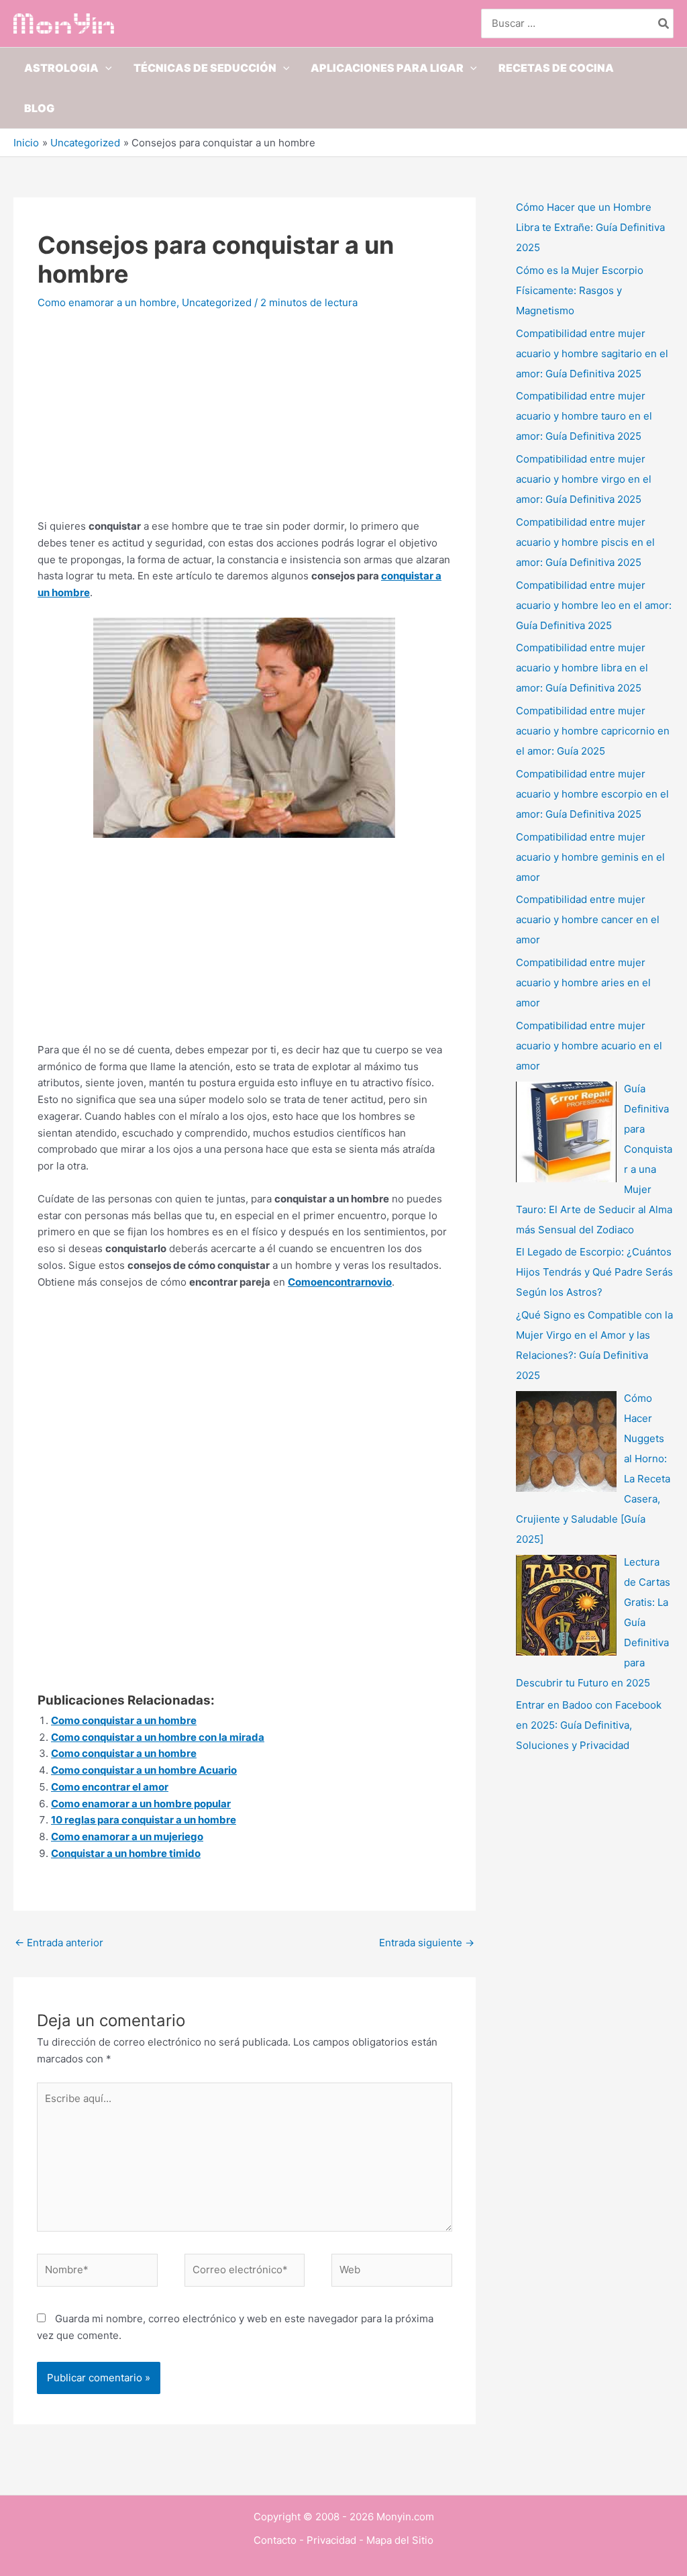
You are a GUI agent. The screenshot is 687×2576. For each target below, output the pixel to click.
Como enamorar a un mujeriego (127, 1836)
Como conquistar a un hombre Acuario (144, 1770)
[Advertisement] (245, 424)
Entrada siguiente (427, 1943)
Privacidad (331, 2540)
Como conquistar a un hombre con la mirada (158, 1737)
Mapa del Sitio (400, 2540)
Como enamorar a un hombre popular (141, 1804)
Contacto (275, 2540)
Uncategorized (217, 302)
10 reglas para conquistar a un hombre (144, 1820)
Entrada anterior (59, 1943)
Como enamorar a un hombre (107, 302)
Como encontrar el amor (110, 1787)
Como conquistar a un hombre (124, 1720)
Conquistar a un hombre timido (126, 1853)
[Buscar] (664, 24)
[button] (105, 68)
